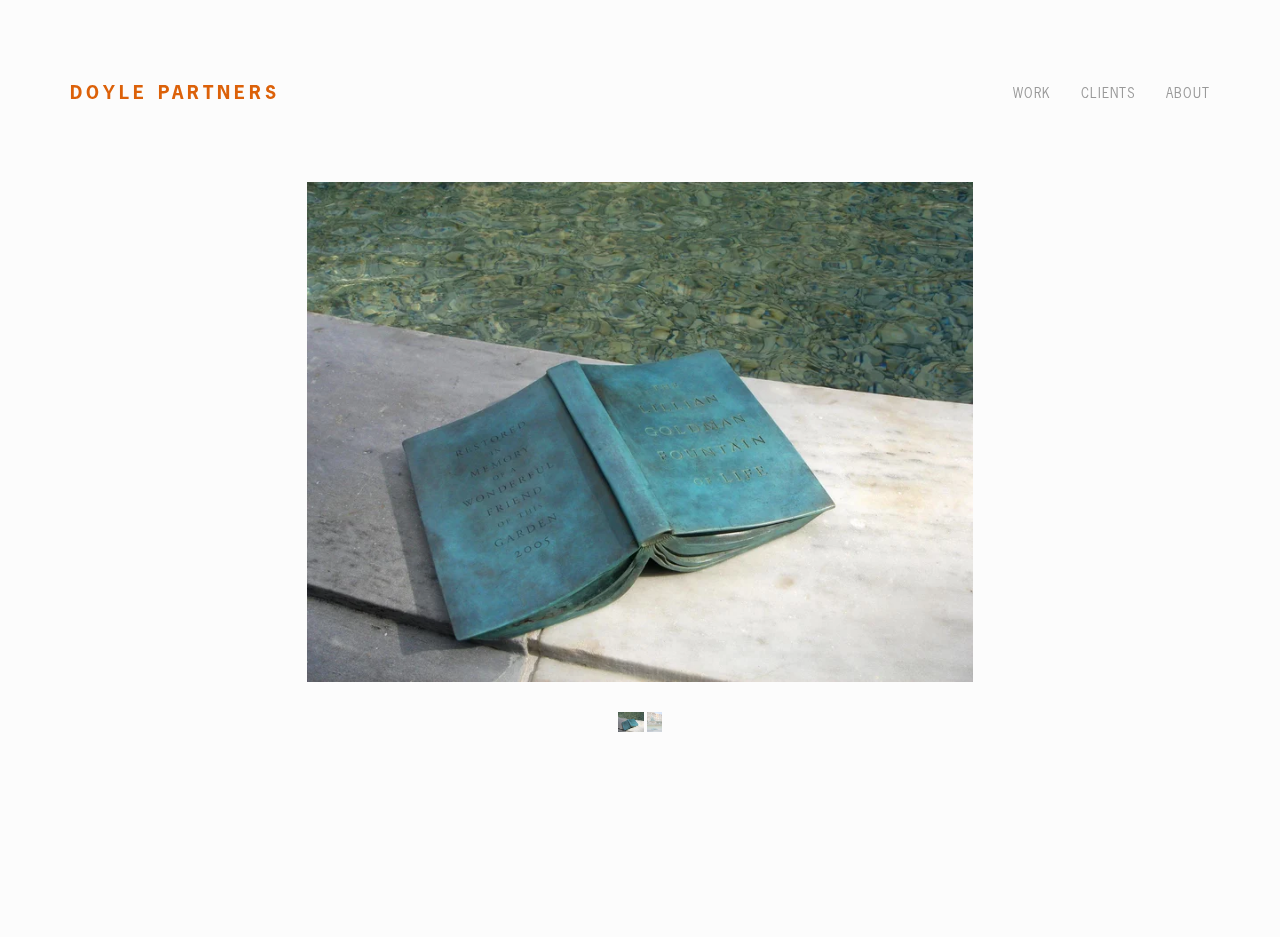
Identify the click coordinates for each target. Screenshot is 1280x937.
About (1188, 93)
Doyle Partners (175, 92)
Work (1032, 93)
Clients (1108, 93)
